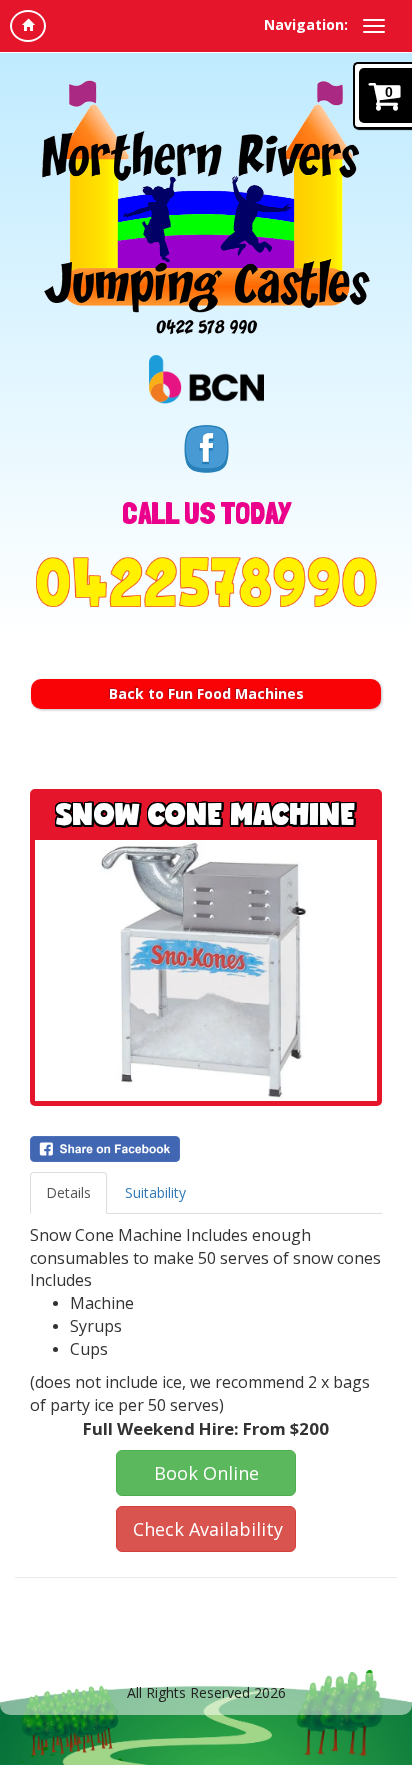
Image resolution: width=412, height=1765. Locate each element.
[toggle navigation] (374, 26)
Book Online (206, 1473)
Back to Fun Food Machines (206, 693)
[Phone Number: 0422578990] (206, 581)
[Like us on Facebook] (206, 446)
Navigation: (306, 24)
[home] (28, 26)
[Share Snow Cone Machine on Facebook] (206, 1149)
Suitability (155, 1192)
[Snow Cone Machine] (206, 970)
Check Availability (208, 1529)
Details (68, 1192)
